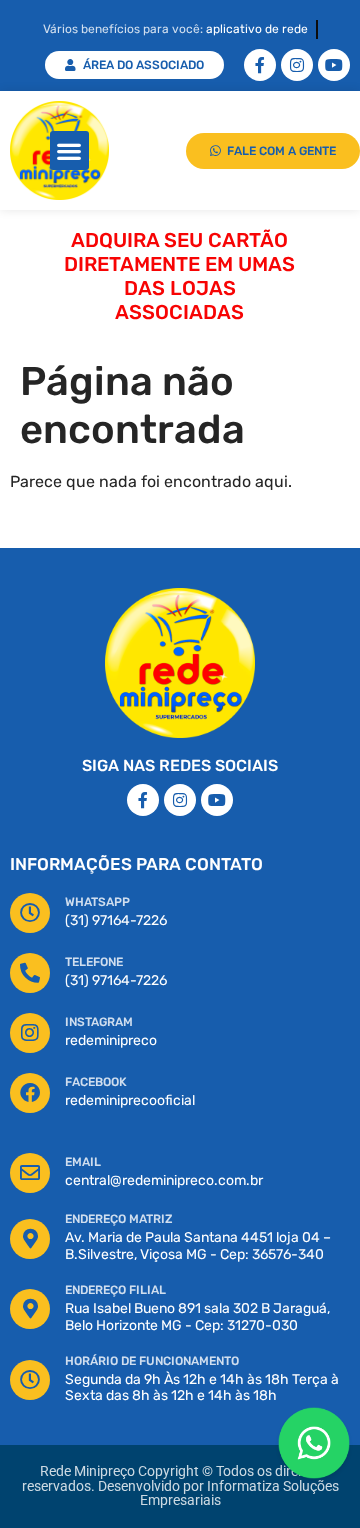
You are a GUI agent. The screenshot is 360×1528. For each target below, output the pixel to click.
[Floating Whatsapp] (314, 1443)
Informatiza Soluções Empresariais (239, 1493)
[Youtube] (334, 65)
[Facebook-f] (260, 65)
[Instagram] (297, 65)
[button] (69, 150)
